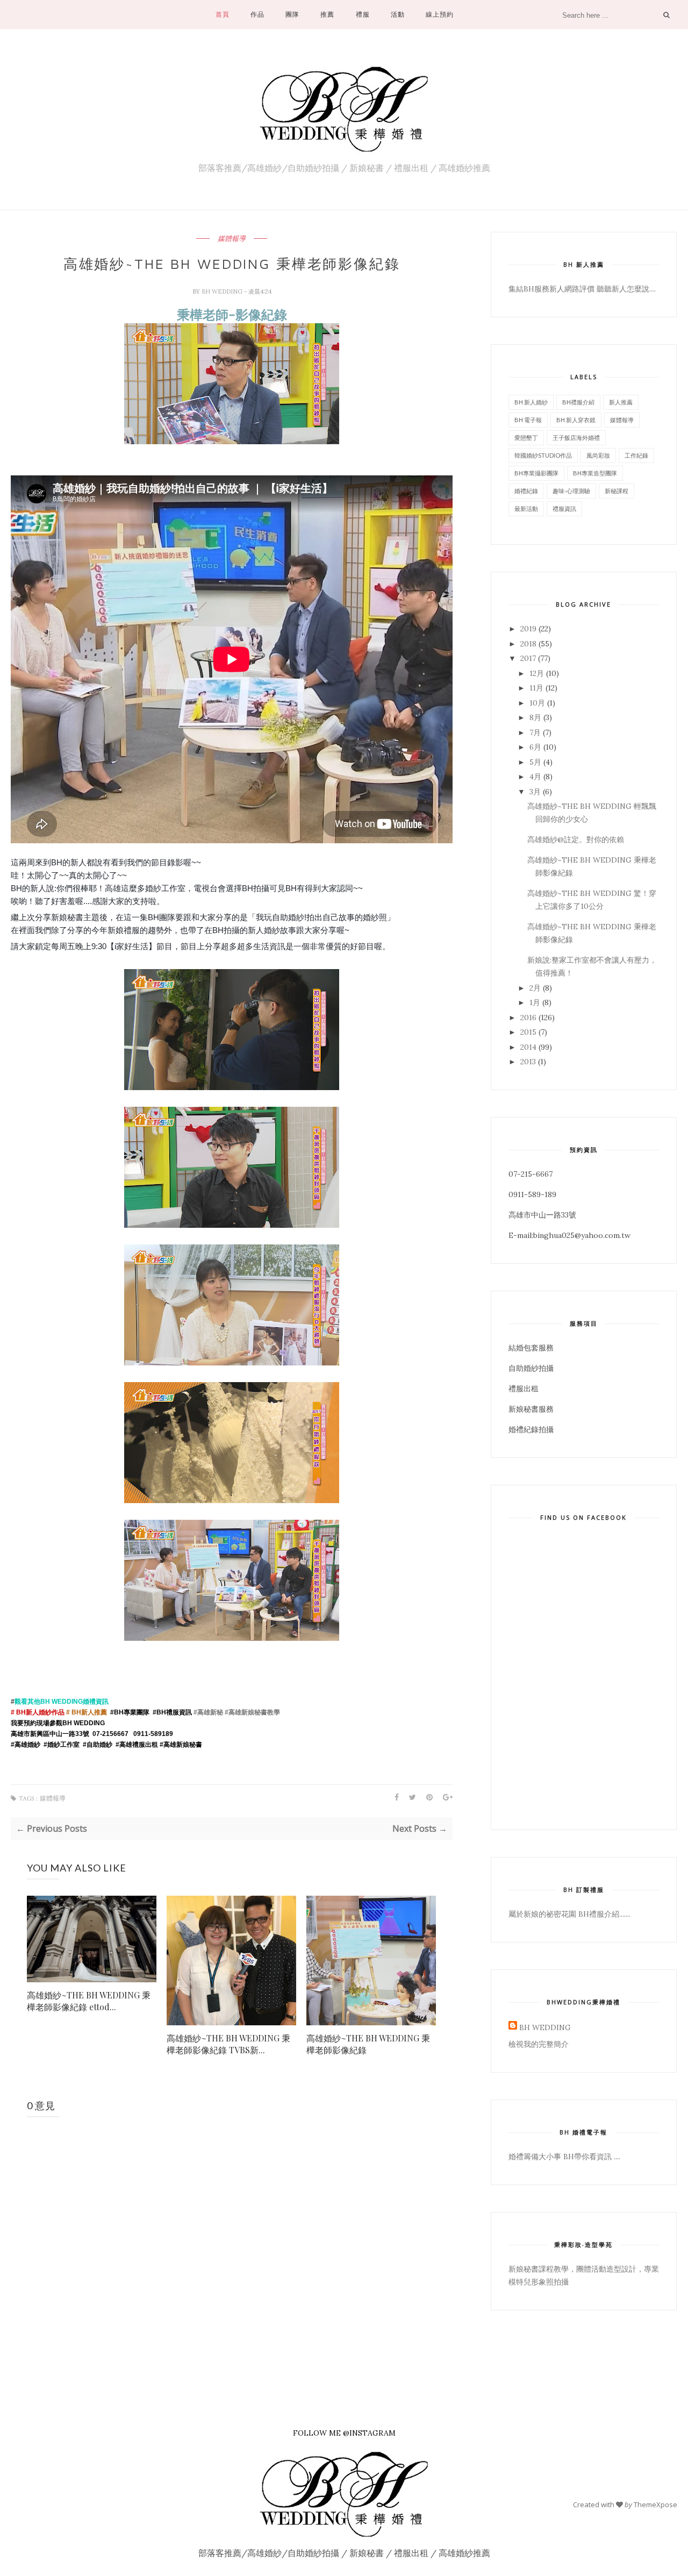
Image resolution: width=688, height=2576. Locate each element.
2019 (528, 629)
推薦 (327, 14)
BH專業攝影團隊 (536, 473)
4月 (535, 777)
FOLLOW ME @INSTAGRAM (344, 2433)
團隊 (292, 14)
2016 (528, 1017)
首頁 (223, 14)
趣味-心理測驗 (571, 491)
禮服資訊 (564, 508)
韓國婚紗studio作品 (543, 455)
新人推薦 (621, 402)
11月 (536, 688)
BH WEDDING (223, 291)
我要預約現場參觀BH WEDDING (58, 1723)
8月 (535, 717)
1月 (535, 1002)
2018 (528, 644)
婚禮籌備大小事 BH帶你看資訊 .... (564, 2157)
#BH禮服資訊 (172, 1712)
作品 (257, 14)
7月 (535, 732)
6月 (535, 747)
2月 (535, 988)
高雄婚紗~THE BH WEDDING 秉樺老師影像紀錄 (368, 2044)
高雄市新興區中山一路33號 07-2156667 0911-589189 (92, 1734)
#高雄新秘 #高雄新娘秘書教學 (237, 1712)
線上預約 (440, 14)
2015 (528, 1032)
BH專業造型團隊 (595, 473)
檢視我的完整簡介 (539, 2044)
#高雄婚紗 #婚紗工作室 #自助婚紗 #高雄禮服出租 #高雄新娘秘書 (107, 1745)
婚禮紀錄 (526, 491)
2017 (528, 658)
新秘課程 (617, 491)
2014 (528, 1047)
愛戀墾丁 (526, 437)
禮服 (363, 14)
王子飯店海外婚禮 (576, 437)
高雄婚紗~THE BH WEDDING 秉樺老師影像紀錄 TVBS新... (228, 2044)
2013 (528, 1062)
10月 (537, 703)
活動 (398, 14)
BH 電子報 (528, 420)
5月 (535, 762)
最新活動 (526, 508)
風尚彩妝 (598, 455)
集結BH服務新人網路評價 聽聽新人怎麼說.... (582, 289)
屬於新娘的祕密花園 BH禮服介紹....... (569, 1914)
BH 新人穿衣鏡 (576, 420)
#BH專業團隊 (130, 1712)
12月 (537, 673)
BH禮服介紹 (578, 402)
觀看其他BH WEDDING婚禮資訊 (62, 1702)
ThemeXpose (655, 2504)
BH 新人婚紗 (531, 402)
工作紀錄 (636, 455)
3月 (535, 792)
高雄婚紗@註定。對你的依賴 (576, 839)
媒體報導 (232, 239)
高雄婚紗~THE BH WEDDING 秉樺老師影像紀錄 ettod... (89, 2001)
